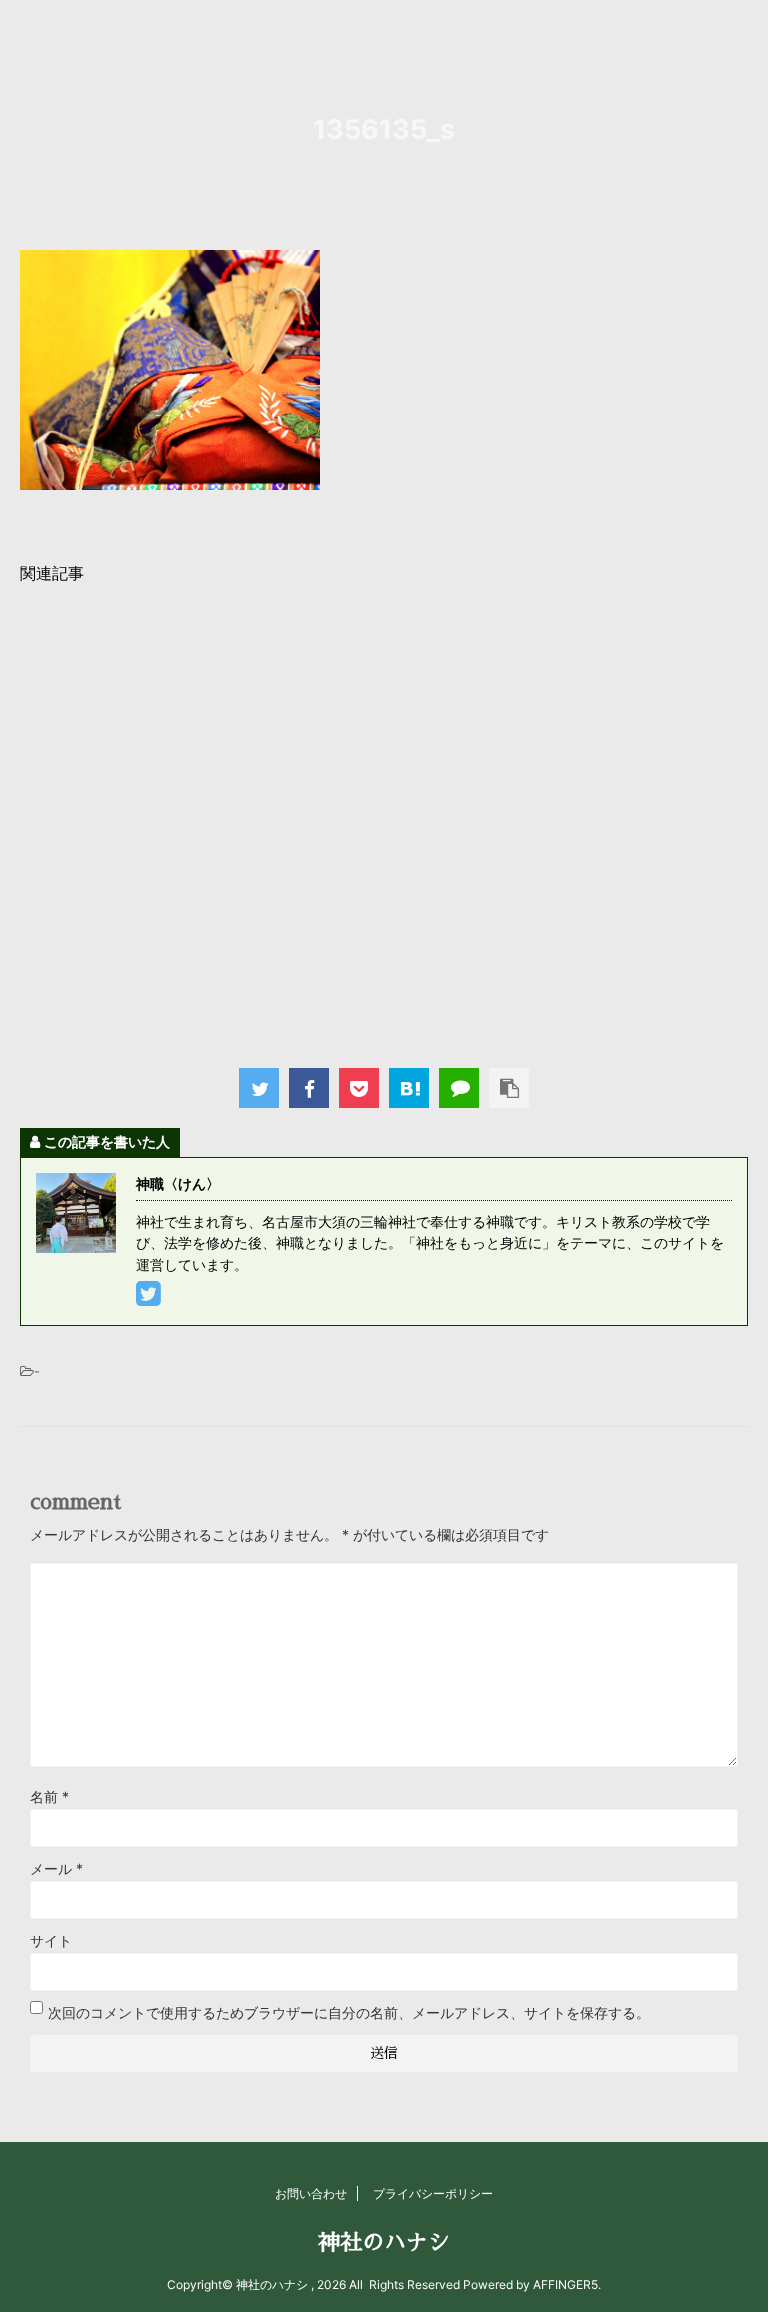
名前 (49, 1796)
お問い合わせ (311, 2193)
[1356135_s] (409, 1088)
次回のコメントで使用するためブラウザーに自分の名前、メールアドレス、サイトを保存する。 (349, 2012)
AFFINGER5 (565, 2284)
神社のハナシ (384, 2243)
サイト (51, 1940)
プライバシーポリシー (433, 2193)
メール (56, 1868)
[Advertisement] (384, 820)
